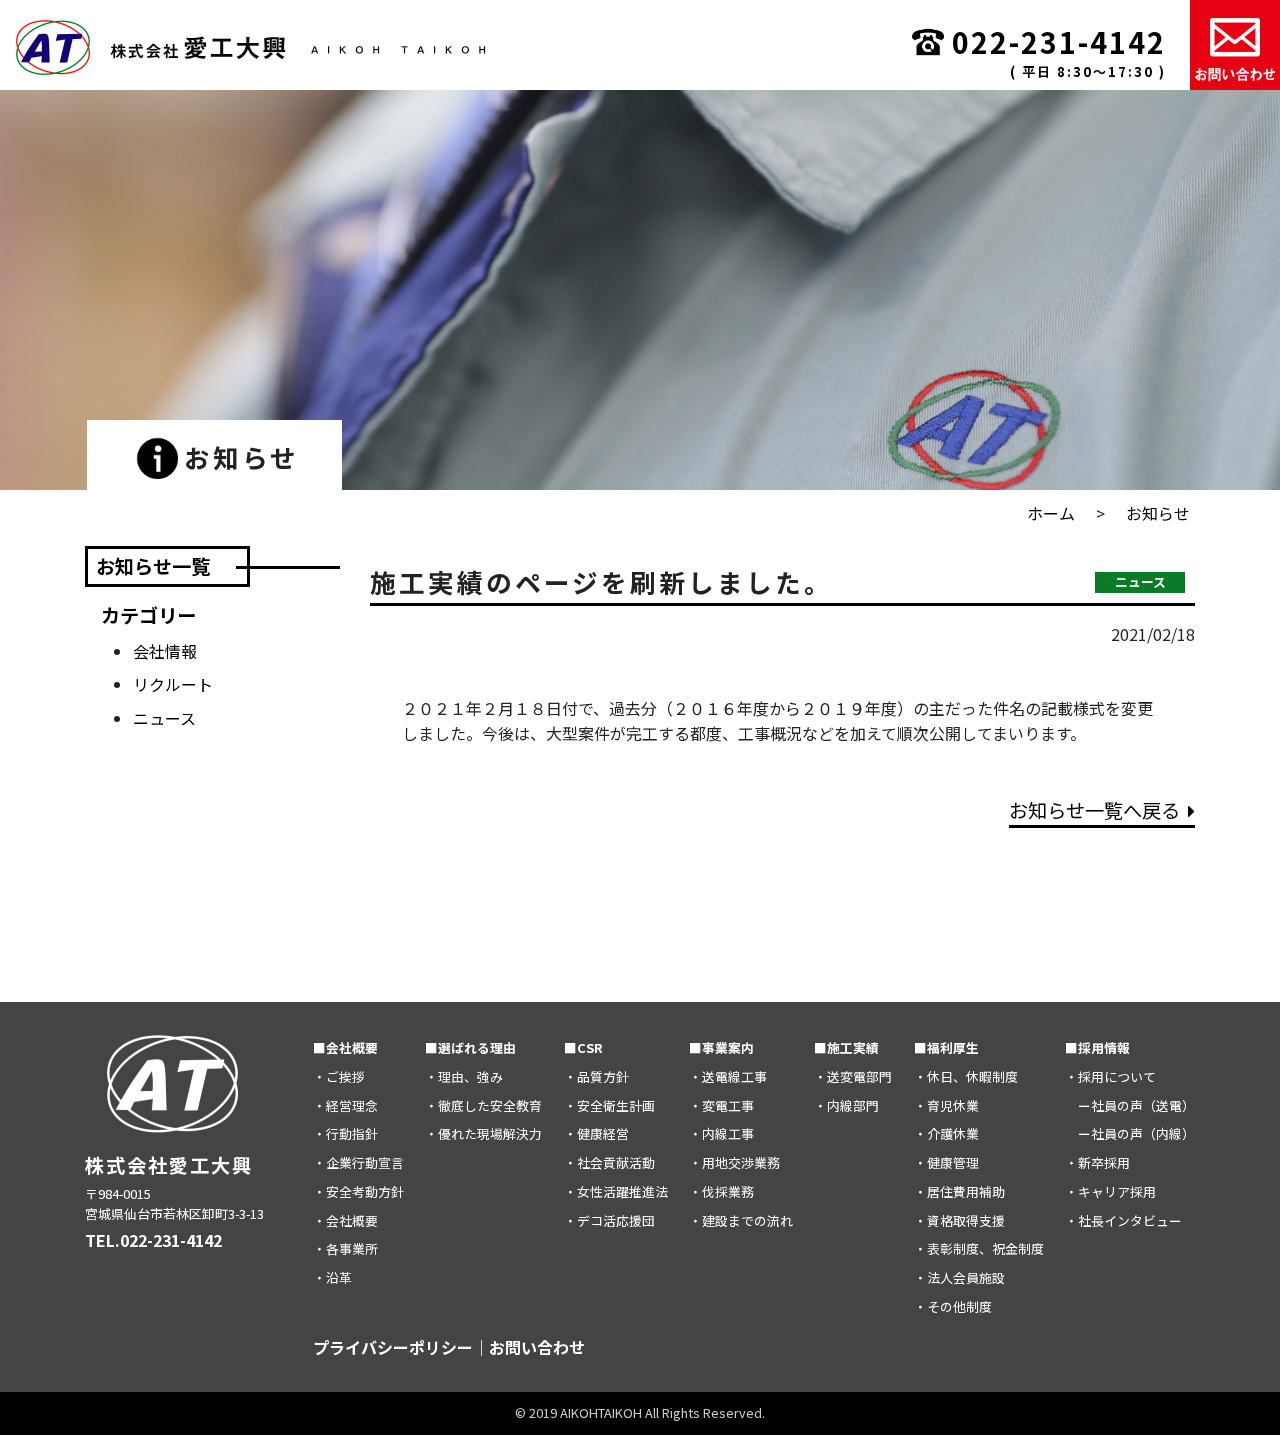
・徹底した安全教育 (483, 1105)
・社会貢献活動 (609, 1162)
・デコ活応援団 (609, 1220)
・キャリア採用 (1110, 1191)
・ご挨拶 (339, 1076)
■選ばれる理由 (470, 1047)
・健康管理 (946, 1162)
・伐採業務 (721, 1191)
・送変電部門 (853, 1076)
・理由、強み (464, 1076)
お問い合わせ (537, 1347)
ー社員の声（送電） (1130, 1105)
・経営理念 (345, 1105)
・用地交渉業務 (734, 1162)
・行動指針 (345, 1133)
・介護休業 (946, 1133)
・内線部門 (846, 1105)
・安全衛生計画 (609, 1105)
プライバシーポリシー (393, 1347)
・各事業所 (345, 1248)
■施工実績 (846, 1047)
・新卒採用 (1097, 1162)
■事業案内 (721, 1047)
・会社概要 (345, 1220)
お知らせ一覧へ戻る (1094, 810)
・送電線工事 (728, 1076)
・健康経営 (596, 1133)
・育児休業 (946, 1105)
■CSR (583, 1047)
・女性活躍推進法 (616, 1191)
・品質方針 (596, 1076)
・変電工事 (721, 1105)
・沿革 (332, 1277)
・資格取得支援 (959, 1220)
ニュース (164, 718)
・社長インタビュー (1123, 1220)
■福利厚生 (946, 1047)
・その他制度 (953, 1306)
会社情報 (165, 651)
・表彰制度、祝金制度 (979, 1248)
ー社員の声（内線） (1130, 1133)
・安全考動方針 (358, 1191)
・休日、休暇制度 (966, 1076)
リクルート (173, 684)
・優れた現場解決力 (483, 1133)
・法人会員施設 (959, 1277)
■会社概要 (345, 1047)
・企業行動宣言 (358, 1162)
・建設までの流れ (741, 1220)
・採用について (1110, 1076)
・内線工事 (721, 1133)
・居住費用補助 (959, 1191)
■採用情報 (1097, 1047)
